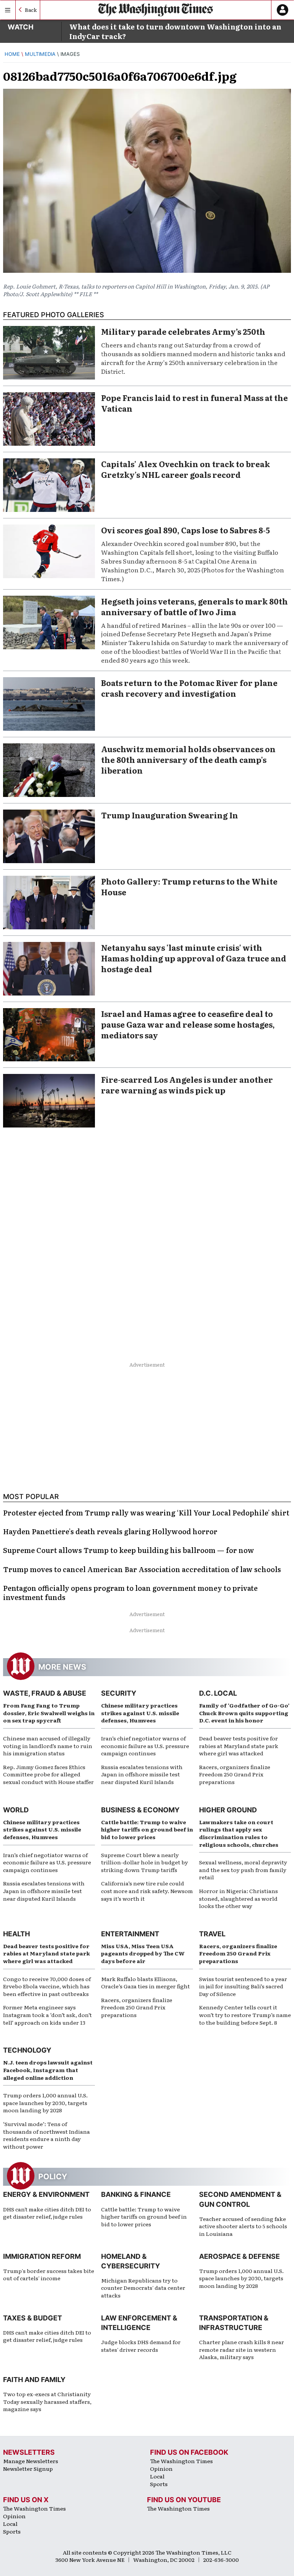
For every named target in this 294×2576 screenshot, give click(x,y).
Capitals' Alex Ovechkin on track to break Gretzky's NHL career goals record (185, 469)
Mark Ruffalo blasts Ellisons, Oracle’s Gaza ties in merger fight (145, 1983)
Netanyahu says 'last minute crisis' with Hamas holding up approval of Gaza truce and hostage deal (194, 958)
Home (12, 54)
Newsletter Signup (28, 2468)
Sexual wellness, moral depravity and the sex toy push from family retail (243, 1870)
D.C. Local (218, 1693)
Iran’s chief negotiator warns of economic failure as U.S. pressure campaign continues (145, 1746)
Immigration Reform (42, 2256)
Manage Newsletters (31, 2461)
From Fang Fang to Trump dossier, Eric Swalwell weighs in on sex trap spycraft (49, 1713)
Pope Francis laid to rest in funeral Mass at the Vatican (194, 403)
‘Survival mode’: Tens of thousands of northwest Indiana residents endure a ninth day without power (47, 2135)
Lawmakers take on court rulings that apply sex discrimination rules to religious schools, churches (239, 1833)
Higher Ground (228, 1810)
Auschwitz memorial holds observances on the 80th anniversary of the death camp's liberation (188, 759)
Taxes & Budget (33, 2318)
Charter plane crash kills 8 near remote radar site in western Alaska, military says (242, 2349)
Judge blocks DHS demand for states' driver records (141, 2346)
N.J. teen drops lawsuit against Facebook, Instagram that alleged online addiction (48, 2070)
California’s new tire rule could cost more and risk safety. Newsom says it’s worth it (147, 1891)
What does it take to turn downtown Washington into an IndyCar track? (175, 31)
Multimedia (40, 54)
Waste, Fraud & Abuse (45, 1693)
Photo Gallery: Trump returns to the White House (189, 886)
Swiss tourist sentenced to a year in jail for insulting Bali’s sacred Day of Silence (243, 1986)
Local (157, 2476)
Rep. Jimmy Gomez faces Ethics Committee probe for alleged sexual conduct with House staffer (48, 1774)
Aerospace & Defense (239, 2256)
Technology (27, 2050)
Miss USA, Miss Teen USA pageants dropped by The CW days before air (143, 1953)
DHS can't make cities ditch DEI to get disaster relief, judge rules (47, 2213)
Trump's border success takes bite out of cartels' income (49, 2275)
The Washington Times (181, 2461)
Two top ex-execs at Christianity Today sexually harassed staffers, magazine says (47, 2401)
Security (119, 1693)
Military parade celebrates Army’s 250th (183, 331)
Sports (159, 2484)
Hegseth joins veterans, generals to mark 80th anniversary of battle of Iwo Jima (194, 606)
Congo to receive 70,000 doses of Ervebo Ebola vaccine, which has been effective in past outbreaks (47, 1986)
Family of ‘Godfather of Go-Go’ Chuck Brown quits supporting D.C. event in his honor (244, 1713)
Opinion (161, 2468)
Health (16, 1934)
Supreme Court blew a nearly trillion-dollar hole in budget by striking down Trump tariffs (145, 1862)
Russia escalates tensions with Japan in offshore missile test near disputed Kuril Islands (142, 1774)
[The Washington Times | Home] (156, 10)
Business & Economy (140, 1810)
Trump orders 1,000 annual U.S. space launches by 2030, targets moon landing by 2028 (45, 2103)
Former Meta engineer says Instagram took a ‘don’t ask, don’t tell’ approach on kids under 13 (47, 2015)
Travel (212, 1934)
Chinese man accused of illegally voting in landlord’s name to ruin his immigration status (48, 1746)
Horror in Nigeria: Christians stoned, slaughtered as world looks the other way (238, 1898)
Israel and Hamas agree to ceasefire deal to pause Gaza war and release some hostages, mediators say (188, 1024)
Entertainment (130, 1934)
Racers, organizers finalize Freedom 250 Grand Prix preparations (235, 1774)
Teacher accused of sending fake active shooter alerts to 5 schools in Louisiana (243, 2226)
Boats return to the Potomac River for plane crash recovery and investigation (189, 688)
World (16, 1810)
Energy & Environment (46, 2194)
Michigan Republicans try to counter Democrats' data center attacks (143, 2288)
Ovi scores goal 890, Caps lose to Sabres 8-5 (185, 530)
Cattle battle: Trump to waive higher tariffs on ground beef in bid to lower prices (147, 1829)
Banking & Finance (136, 2194)
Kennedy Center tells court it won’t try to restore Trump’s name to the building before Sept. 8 (245, 2015)
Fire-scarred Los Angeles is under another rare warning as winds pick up (187, 1085)
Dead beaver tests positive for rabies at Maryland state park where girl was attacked (239, 1746)
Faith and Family (34, 2380)
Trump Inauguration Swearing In (170, 815)
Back (31, 10)
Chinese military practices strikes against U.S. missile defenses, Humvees (140, 1713)
